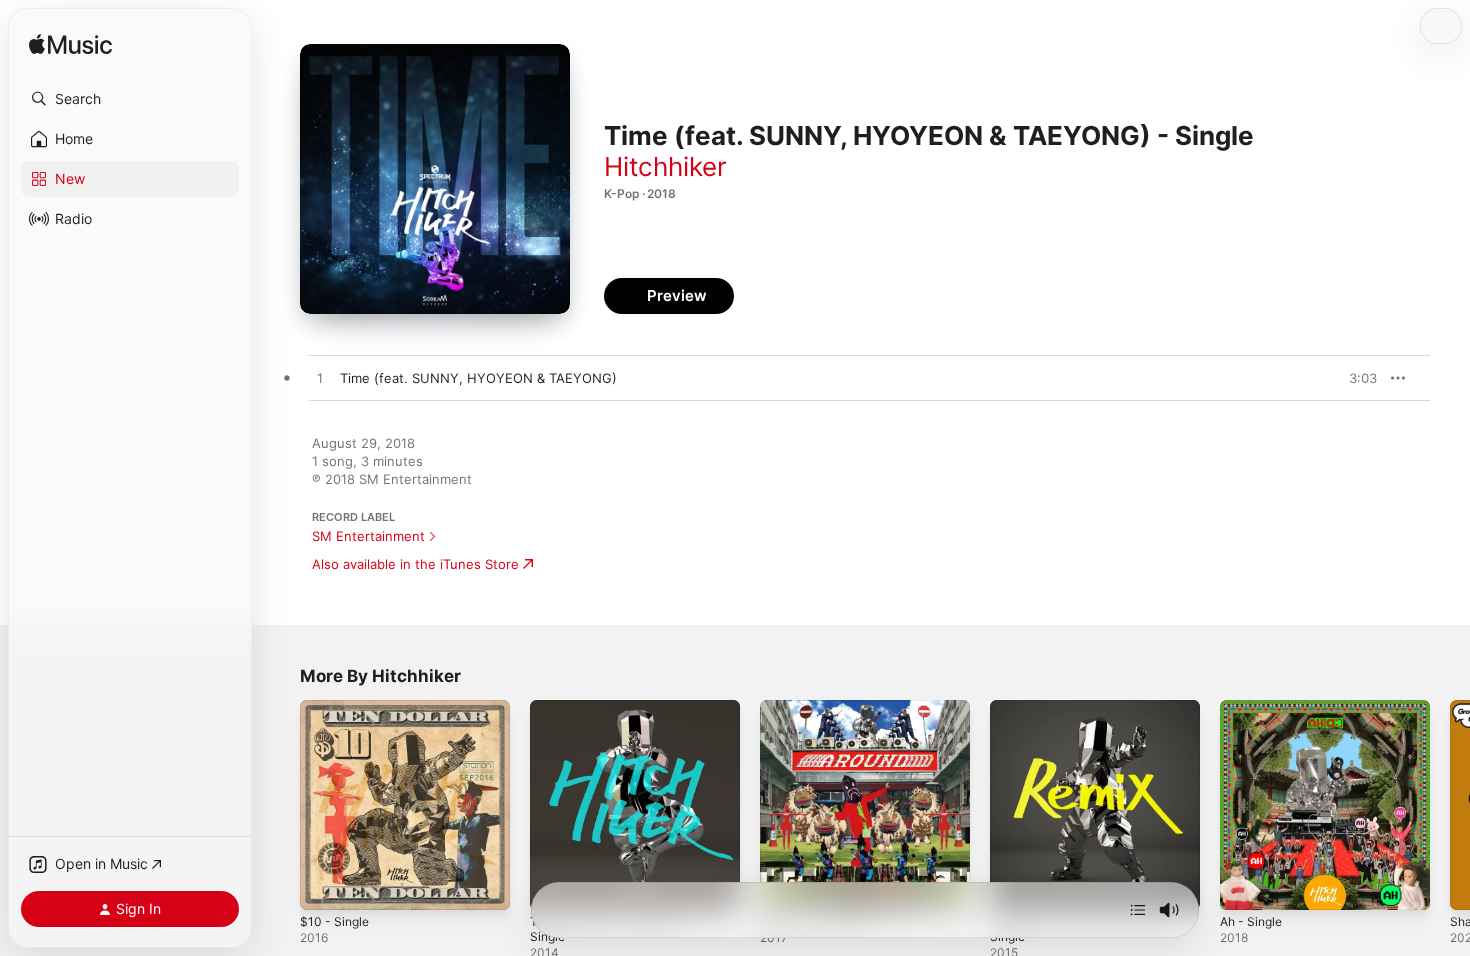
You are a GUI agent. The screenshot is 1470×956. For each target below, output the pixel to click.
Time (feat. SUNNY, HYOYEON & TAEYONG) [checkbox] (478, 378)
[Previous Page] (280, 805)
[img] (70, 45)
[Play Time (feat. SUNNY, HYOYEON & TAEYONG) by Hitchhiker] (320, 379)
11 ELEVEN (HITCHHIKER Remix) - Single (1094, 716)
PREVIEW (1355, 378)
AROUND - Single (814, 708)
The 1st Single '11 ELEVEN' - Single (617, 716)
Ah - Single (1254, 708)
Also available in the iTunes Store (415, 564)
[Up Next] (1138, 910)
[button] (130, 99)
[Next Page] (1450, 805)
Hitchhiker (665, 166)
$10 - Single (337, 708)
